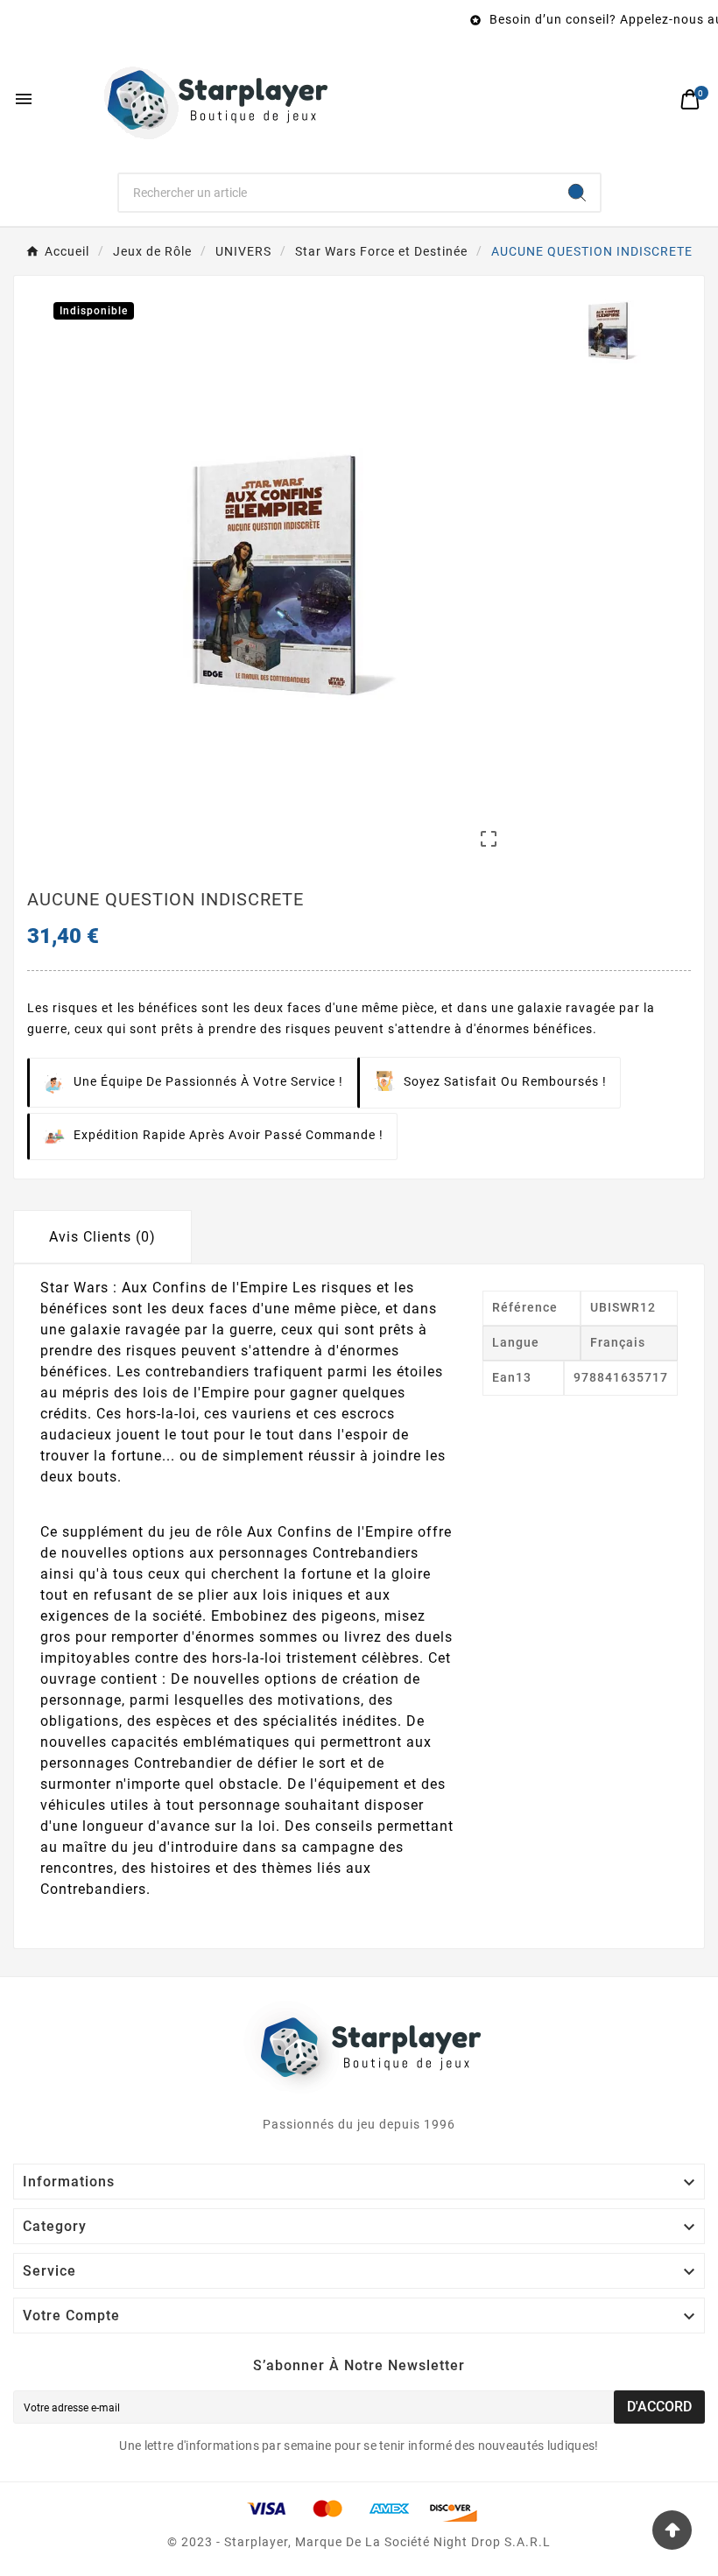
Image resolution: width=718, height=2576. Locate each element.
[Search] (577, 193)
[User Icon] (653, 99)
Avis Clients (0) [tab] (102, 1237)
